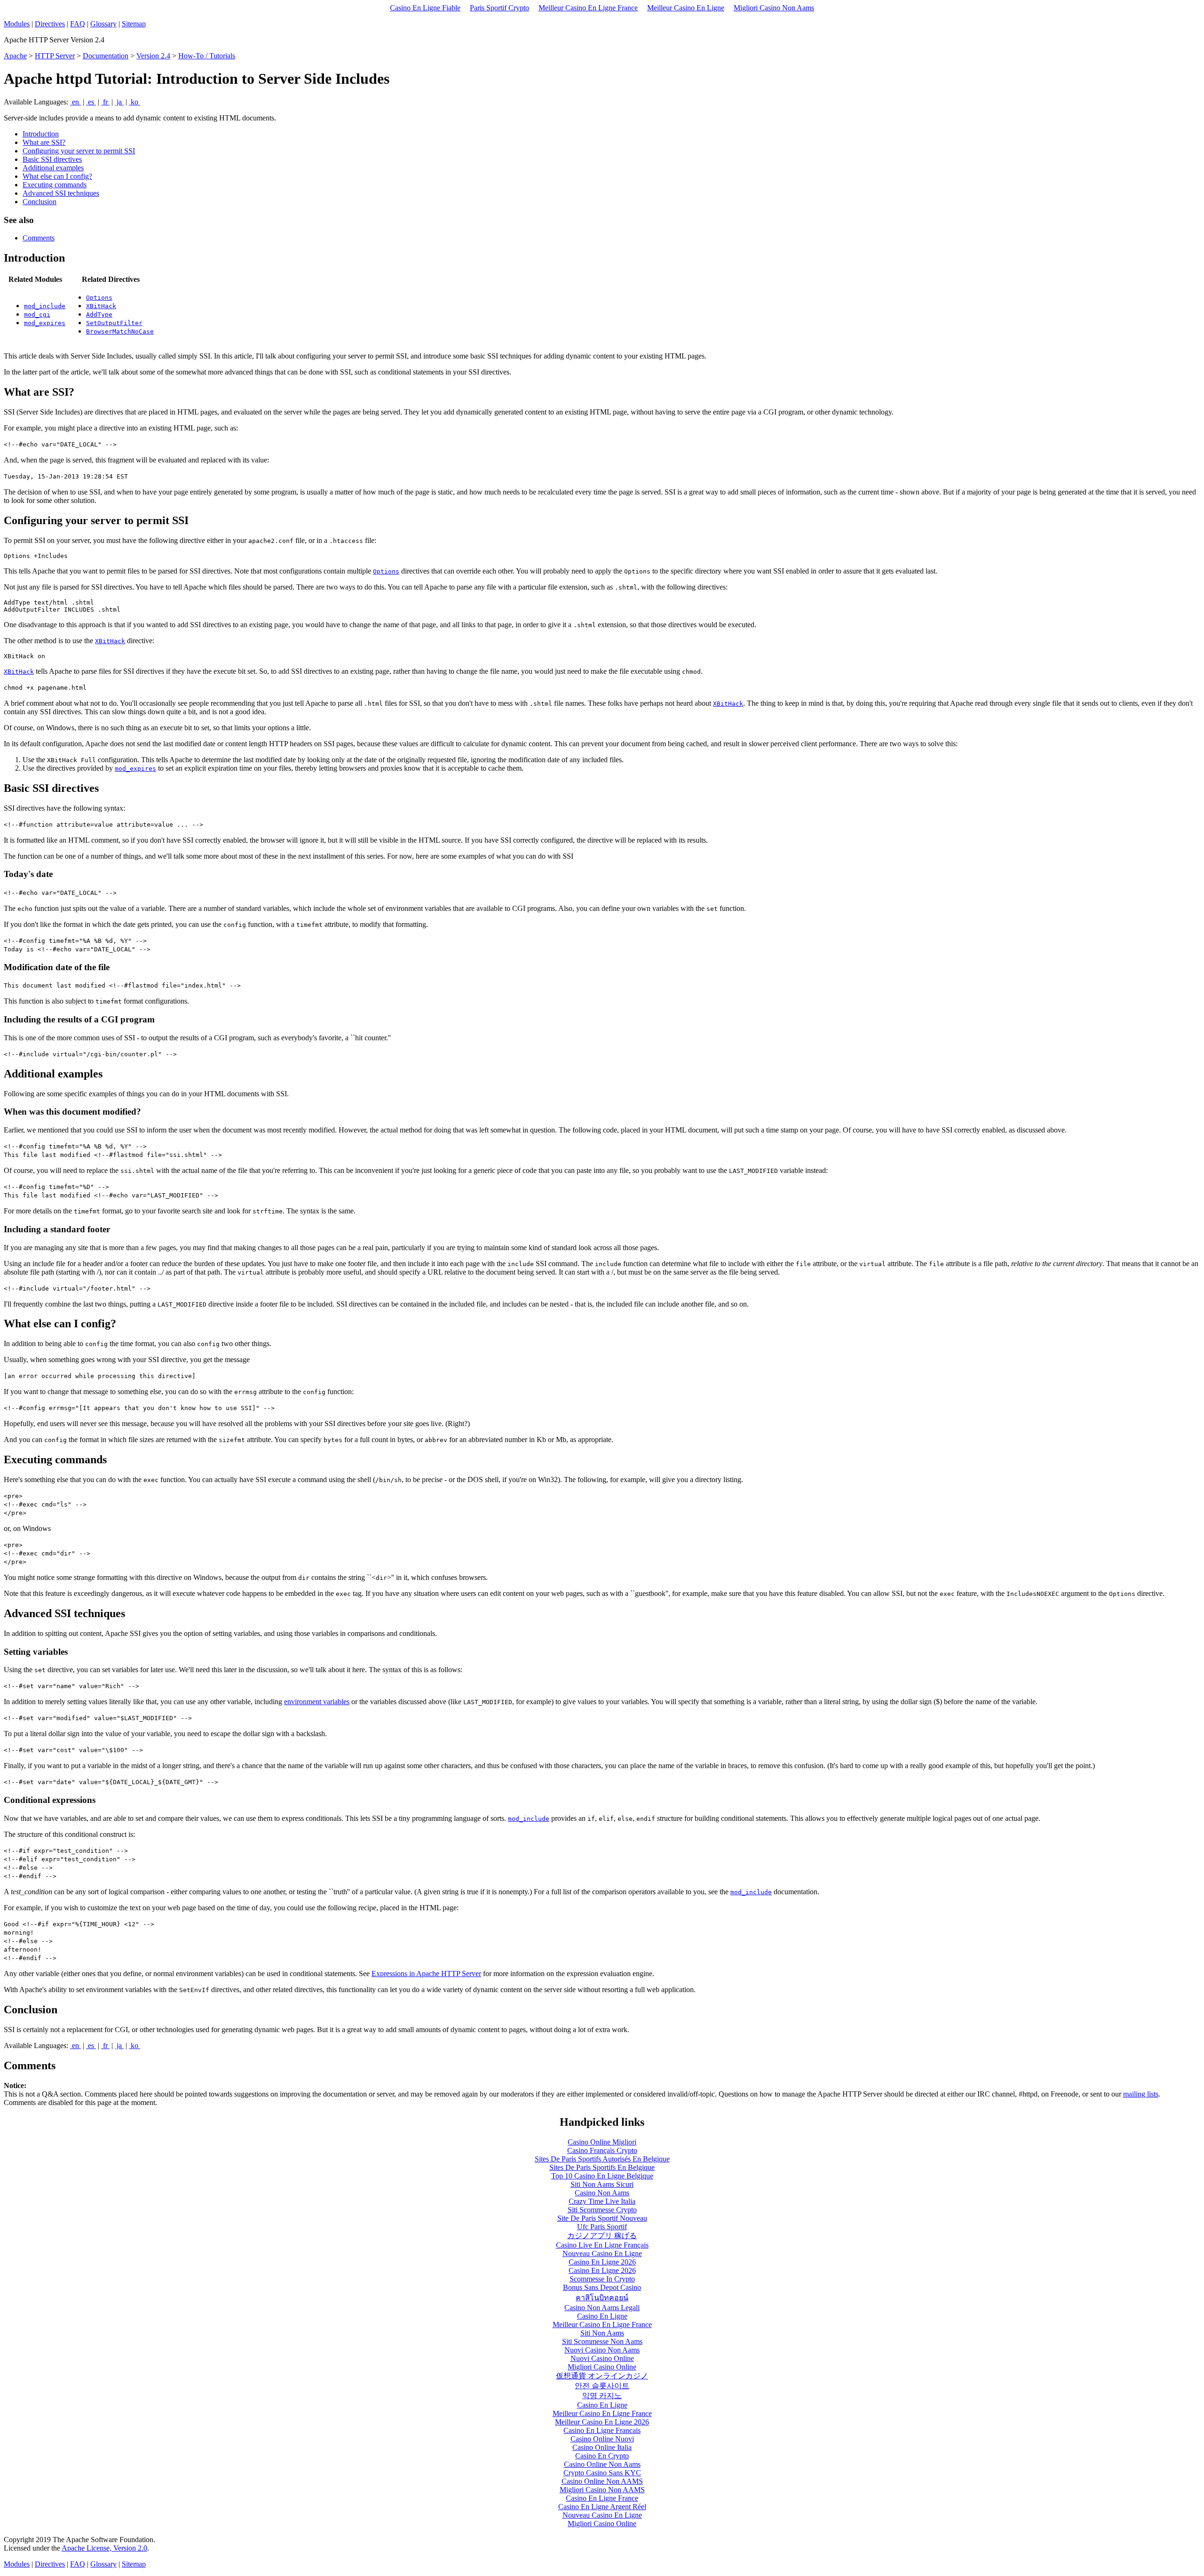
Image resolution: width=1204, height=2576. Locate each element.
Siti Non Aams (602, 2333)
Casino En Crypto (602, 2456)
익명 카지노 (602, 2396)
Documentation (106, 56)
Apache (15, 56)
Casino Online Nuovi (602, 2439)
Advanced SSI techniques (61, 193)
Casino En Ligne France (602, 2498)
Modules (17, 24)
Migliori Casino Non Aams (774, 8)
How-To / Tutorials (207, 56)
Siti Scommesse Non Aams (602, 2341)
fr (105, 102)
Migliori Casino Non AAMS (602, 2490)
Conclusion (40, 202)
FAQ (78, 24)
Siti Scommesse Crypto (602, 2210)
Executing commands (55, 185)
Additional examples (53, 168)
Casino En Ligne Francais (602, 2430)
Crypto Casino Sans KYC (602, 2473)
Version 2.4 (153, 56)
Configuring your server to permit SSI (79, 151)
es (91, 102)
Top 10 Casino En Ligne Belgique (602, 2176)
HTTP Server (55, 56)
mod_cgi (37, 315)
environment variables (317, 1702)
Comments (39, 238)
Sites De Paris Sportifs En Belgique (602, 2167)
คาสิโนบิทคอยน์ (602, 2298)
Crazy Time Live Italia (602, 2201)
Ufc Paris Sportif (602, 2227)
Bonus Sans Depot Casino (602, 2287)
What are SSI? (44, 142)
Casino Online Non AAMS (602, 2481)
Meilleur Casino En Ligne (686, 8)
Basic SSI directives (52, 159)
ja (119, 102)
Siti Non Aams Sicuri (602, 2184)
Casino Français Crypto (602, 2150)
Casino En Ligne (602, 2316)
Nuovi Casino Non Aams (602, 2350)
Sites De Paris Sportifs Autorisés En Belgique (602, 2159)
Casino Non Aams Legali (602, 2308)
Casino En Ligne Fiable (425, 8)
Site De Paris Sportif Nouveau (602, 2218)
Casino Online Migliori (602, 2142)
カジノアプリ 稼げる (602, 2236)
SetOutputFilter (114, 323)
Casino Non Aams (602, 2193)
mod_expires (45, 323)
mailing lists (1141, 2094)
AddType (99, 315)
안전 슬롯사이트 (602, 2386)
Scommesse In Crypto (602, 2279)
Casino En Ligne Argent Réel (602, 2507)
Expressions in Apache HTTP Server (426, 1974)
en (75, 102)
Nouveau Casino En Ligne (602, 2253)
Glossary (103, 24)
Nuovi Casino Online (602, 2358)
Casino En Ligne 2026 (602, 2262)
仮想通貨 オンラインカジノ (602, 2376)
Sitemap (134, 24)
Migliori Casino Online (602, 2367)
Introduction (41, 134)
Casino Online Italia (602, 2447)
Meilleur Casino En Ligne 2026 (602, 2422)
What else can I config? (57, 176)
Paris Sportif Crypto (499, 8)
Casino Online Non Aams (602, 2464)
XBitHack (101, 306)
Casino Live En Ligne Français (602, 2245)
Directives (50, 24)
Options (99, 298)
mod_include (45, 306)
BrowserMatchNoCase (120, 331)
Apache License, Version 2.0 (104, 2548)
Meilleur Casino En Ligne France (588, 8)
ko (135, 102)
